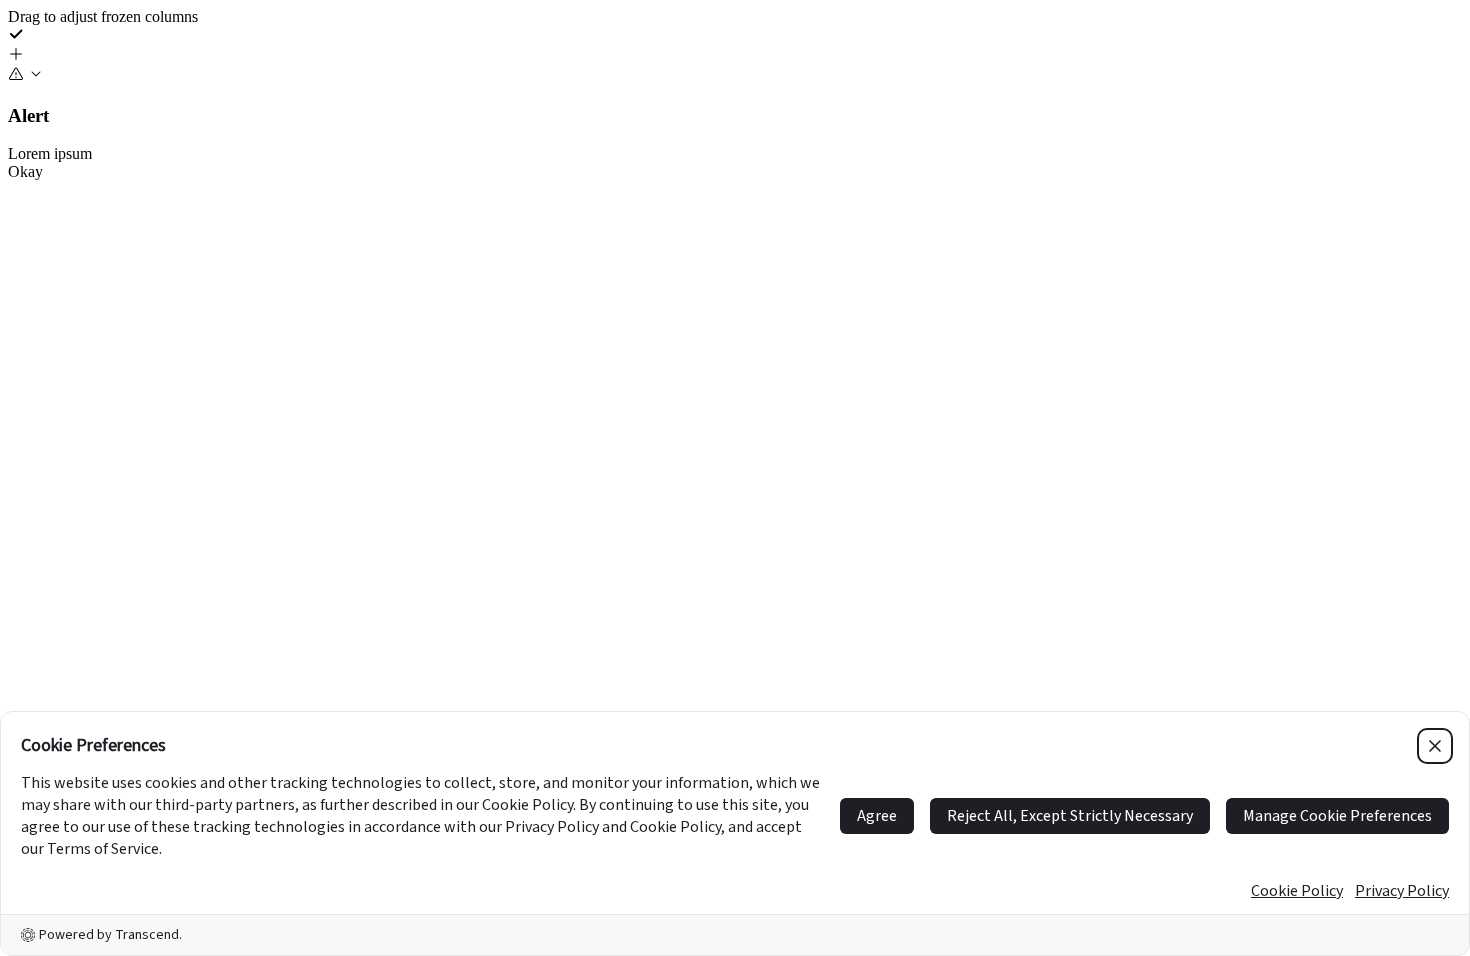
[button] (735, 56)
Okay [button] (25, 171)
